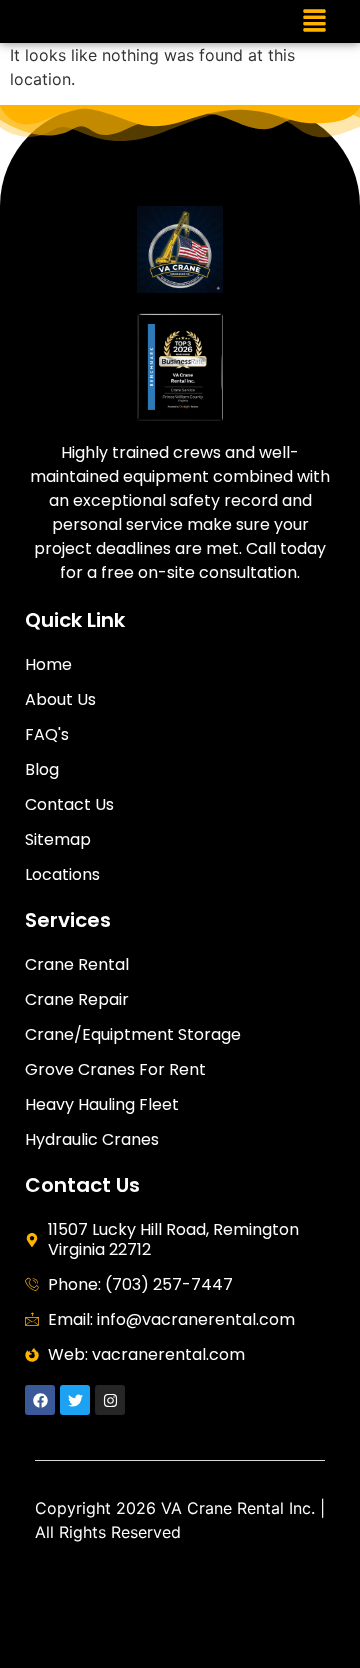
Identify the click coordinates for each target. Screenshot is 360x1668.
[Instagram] (110, 1400)
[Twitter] (75, 1400)
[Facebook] (40, 1400)
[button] (315, 21)
